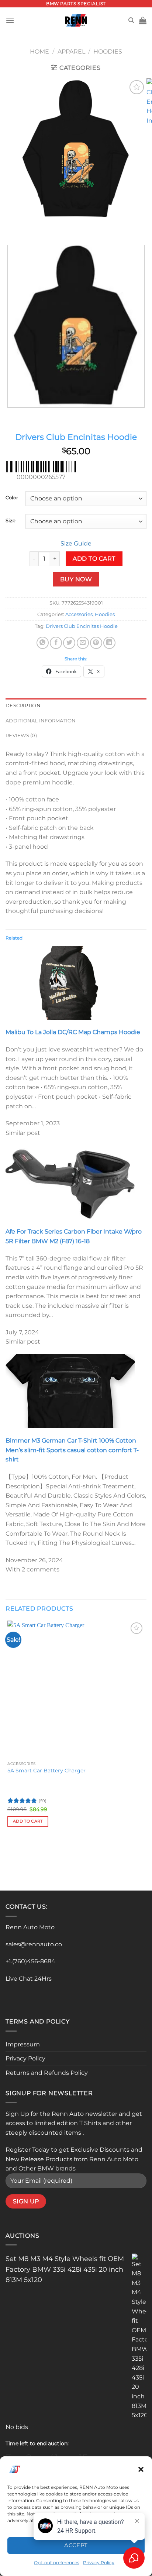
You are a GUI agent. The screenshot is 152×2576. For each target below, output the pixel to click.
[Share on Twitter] (69, 643)
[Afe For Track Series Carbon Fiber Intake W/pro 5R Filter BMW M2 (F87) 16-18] (70, 1182)
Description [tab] (23, 706)
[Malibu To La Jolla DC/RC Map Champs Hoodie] (70, 982)
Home (39, 52)
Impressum (23, 2044)
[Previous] (13, 227)
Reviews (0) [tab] (21, 735)
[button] (141, 2469)
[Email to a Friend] (83, 643)
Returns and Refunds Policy (47, 2073)
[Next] (33, 227)
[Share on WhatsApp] (43, 643)
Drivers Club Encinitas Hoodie (82, 626)
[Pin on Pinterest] (96, 643)
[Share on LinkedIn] (109, 643)
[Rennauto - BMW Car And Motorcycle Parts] (76, 20)
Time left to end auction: (37, 2443)
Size (11, 521)
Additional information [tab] (41, 721)
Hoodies (108, 52)
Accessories (79, 614)
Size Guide (76, 543)
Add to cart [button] (28, 1821)
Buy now (76, 579)
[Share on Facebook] (56, 643)
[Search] (131, 20)
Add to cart (94, 559)
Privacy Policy (25, 2058)
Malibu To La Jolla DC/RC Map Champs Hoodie (73, 1032)
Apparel (71, 52)
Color (12, 498)
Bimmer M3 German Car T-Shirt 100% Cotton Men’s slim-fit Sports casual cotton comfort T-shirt (72, 1450)
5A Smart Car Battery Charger (46, 1771)
